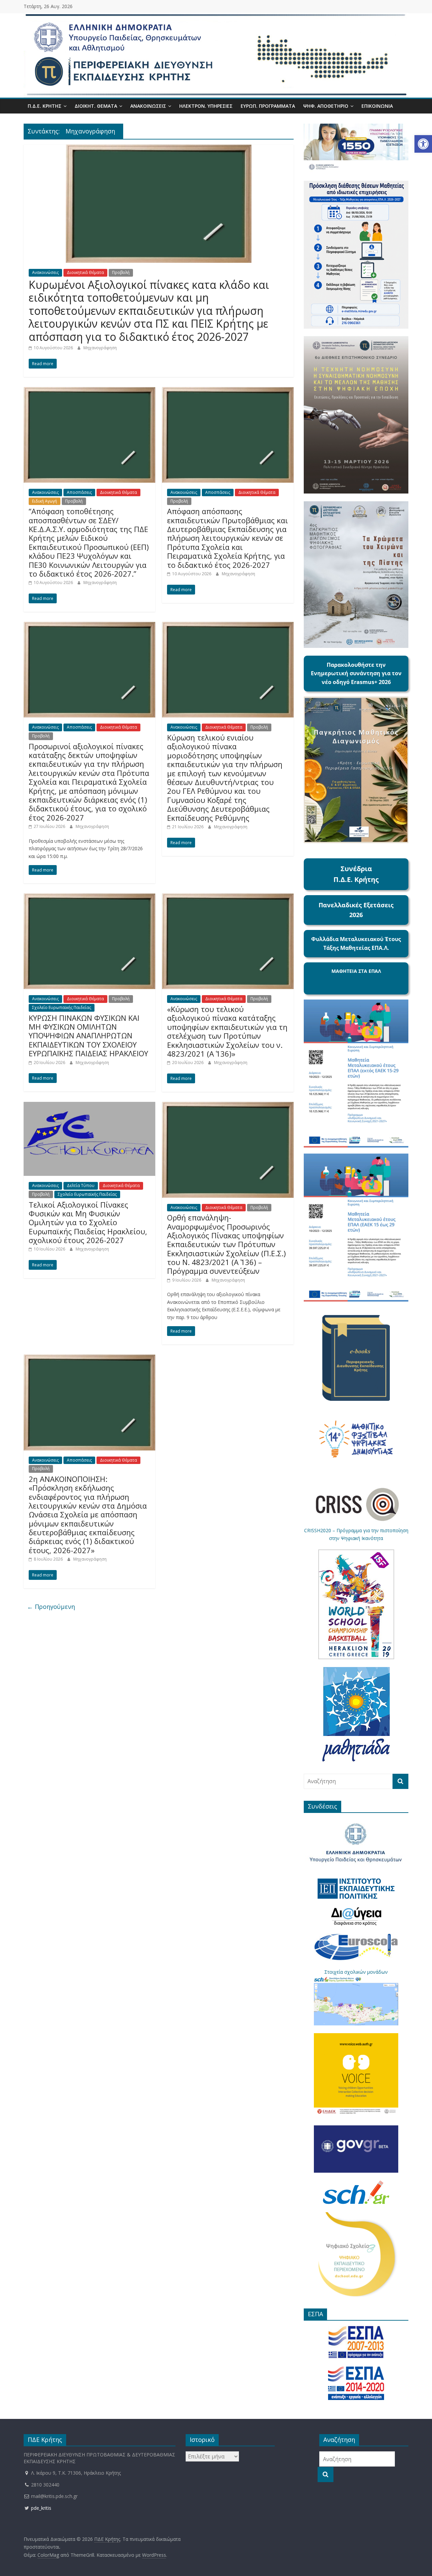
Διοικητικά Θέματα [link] (85, 272)
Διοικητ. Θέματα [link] (96, 106)
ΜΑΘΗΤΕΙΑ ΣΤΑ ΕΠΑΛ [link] (356, 971)
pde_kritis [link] (40, 2508)
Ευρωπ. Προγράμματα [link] (268, 106)
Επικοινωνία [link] (377, 106)
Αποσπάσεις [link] (79, 492)
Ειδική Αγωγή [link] (45, 501)
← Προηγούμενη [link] (51, 1607)
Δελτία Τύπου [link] (81, 1185)
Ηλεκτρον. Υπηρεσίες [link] (206, 106)
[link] (423, 144)
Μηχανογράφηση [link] (100, 348)
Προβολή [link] (121, 272)
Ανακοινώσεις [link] (148, 106)
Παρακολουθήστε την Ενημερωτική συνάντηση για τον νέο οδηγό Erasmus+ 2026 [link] (356, 673)
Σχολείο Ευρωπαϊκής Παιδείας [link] (62, 1007)
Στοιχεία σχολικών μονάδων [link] (356, 1972)
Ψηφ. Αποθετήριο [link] (326, 106)
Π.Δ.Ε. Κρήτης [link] (45, 106)
